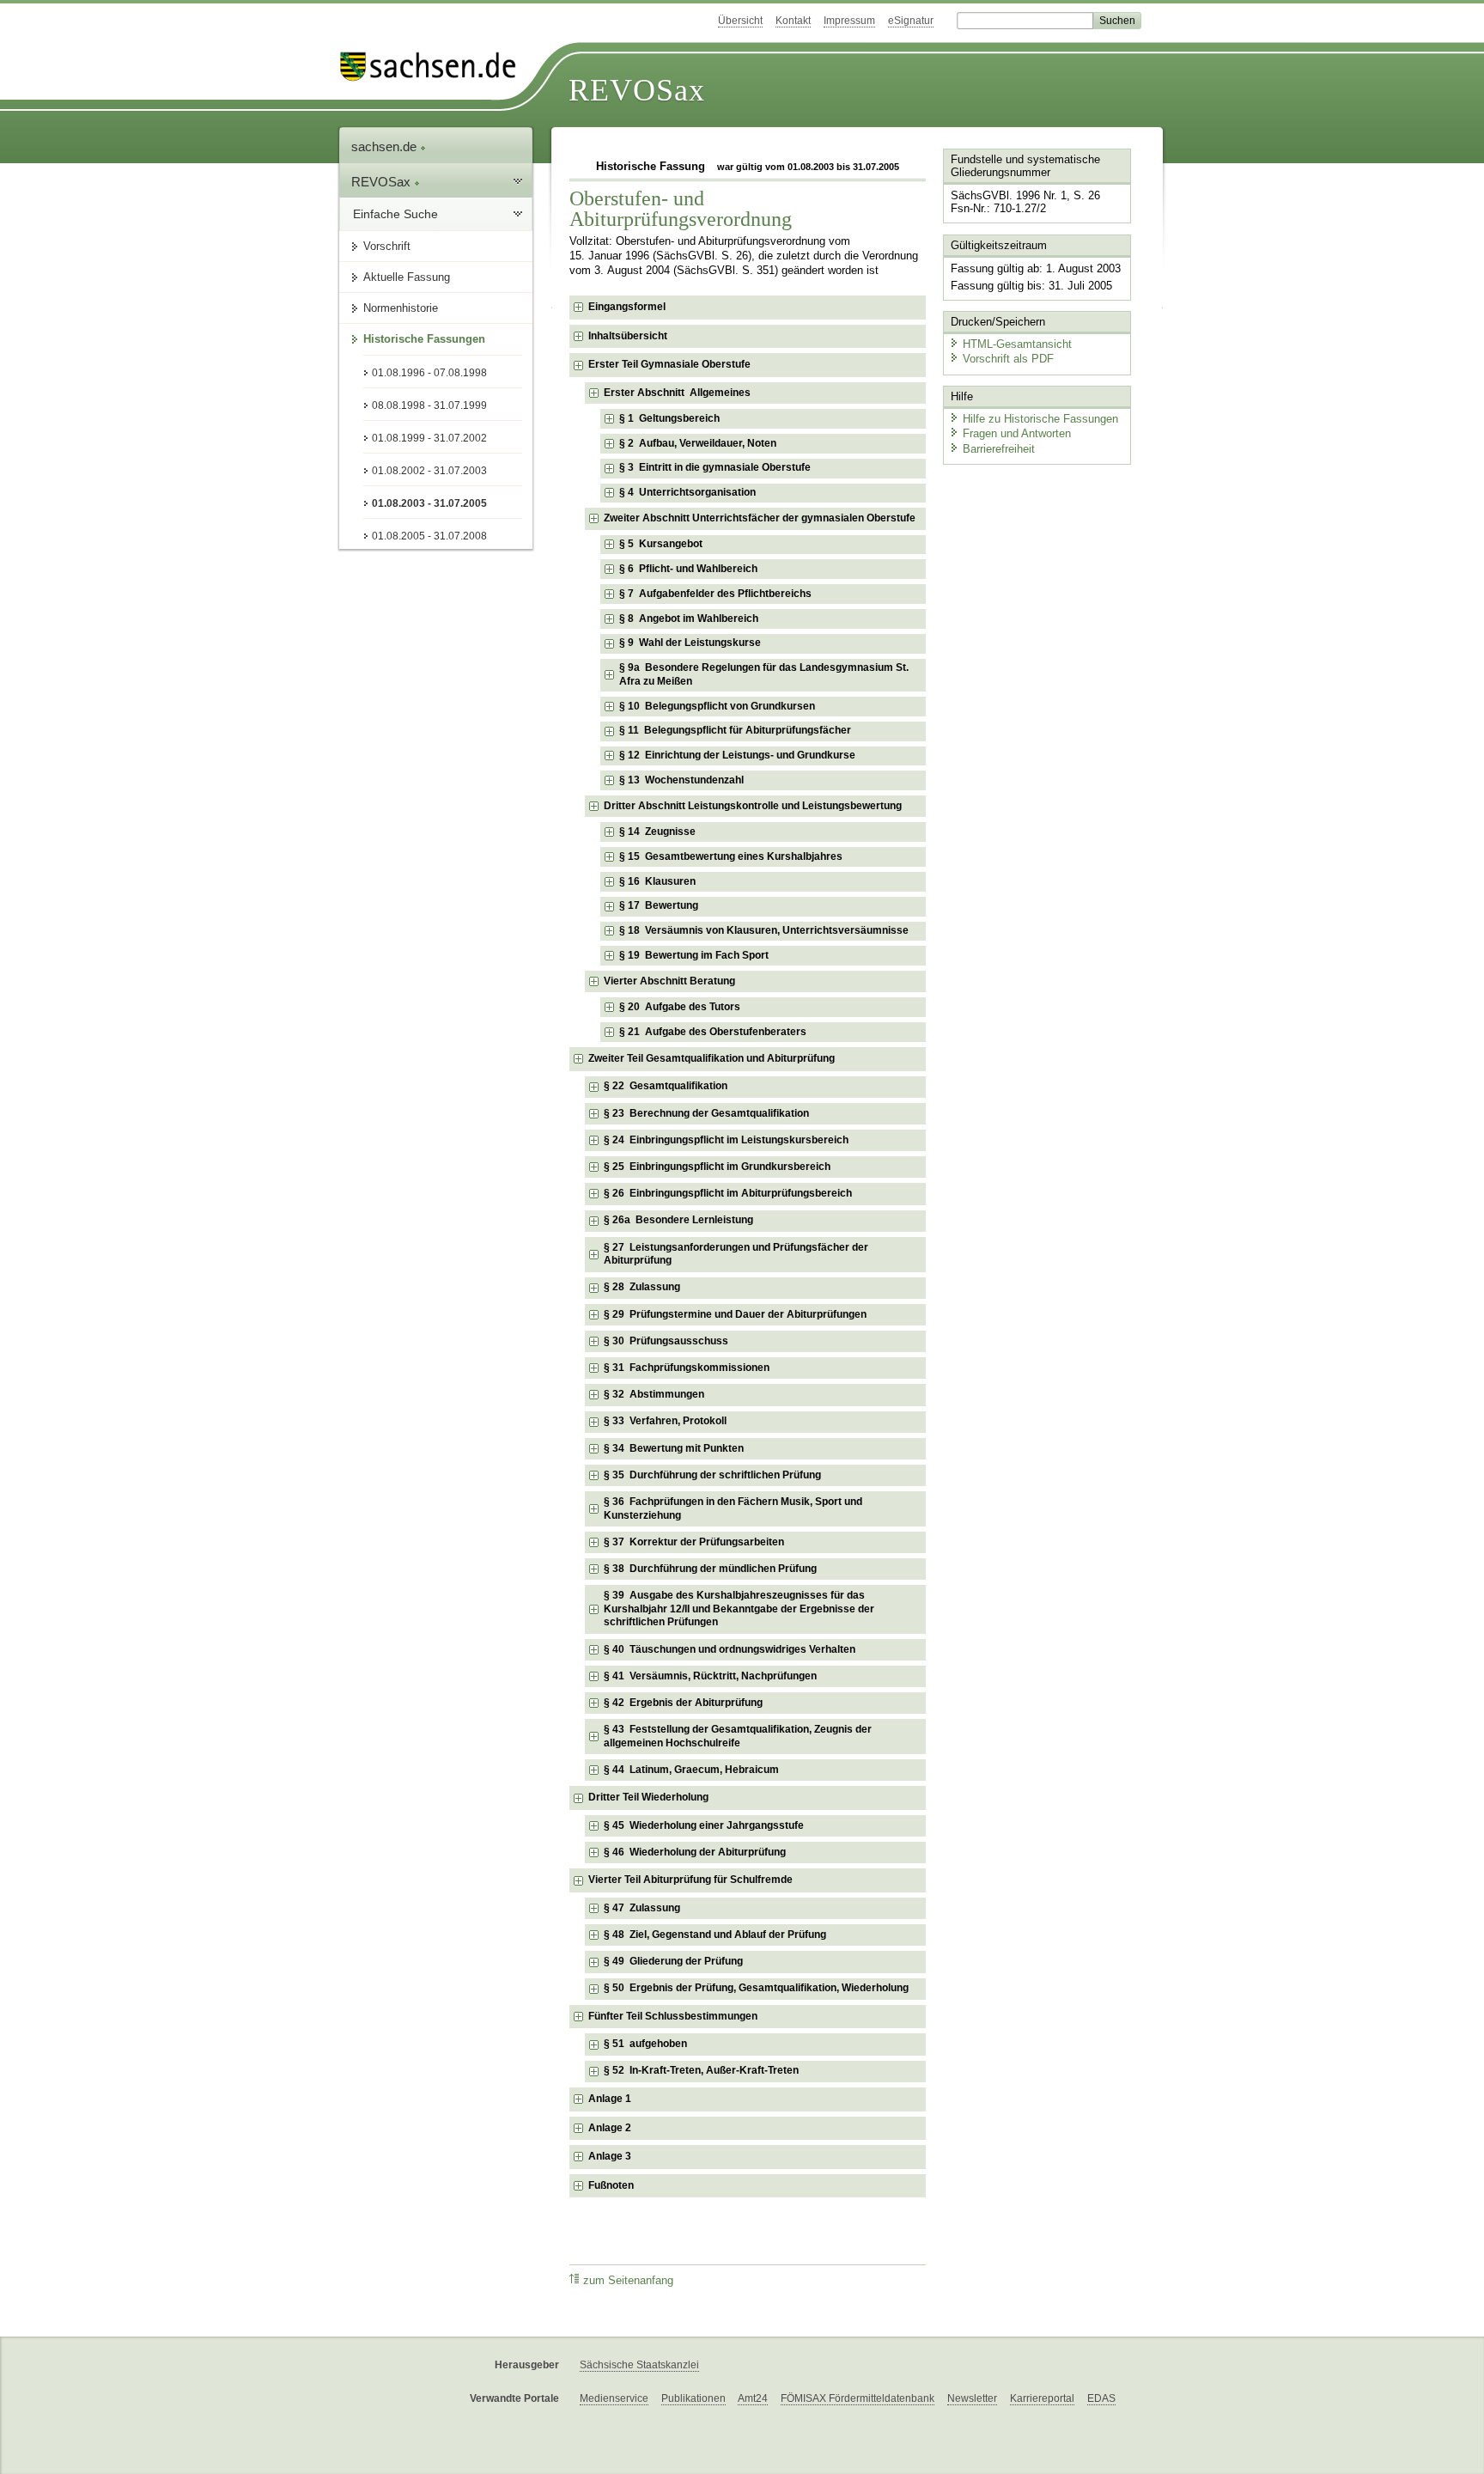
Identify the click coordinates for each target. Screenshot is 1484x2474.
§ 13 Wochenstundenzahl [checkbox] (681, 780)
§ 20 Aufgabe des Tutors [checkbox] (680, 1007)
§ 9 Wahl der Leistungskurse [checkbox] (690, 643)
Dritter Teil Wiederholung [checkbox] (648, 1797)
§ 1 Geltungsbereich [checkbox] (669, 418)
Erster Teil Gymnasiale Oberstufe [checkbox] (669, 364)
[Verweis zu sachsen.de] (435, 67)
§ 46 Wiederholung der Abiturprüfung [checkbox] (695, 1852)
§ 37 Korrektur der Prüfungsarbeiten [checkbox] (694, 1542)
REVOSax (637, 90)
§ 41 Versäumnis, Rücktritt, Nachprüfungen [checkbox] (710, 1676)
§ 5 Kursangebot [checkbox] (661, 544)
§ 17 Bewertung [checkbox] (659, 905)
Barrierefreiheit (999, 449)
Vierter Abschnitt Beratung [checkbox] (669, 981)
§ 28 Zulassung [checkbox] (642, 1287)
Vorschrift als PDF (1008, 359)
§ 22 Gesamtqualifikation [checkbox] (666, 1086)
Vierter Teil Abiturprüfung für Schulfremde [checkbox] (690, 1880)
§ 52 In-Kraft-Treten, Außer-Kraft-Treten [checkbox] (701, 2070)
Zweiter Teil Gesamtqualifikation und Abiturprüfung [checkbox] (712, 1058)
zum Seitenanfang (628, 2281)
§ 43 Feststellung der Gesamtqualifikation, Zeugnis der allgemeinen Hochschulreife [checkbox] (738, 1736)
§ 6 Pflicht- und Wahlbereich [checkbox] (688, 569)
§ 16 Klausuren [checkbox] (657, 881)
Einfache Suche (395, 214)
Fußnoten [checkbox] (611, 2185)
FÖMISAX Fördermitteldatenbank (858, 2398)
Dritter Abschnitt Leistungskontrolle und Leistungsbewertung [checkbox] (753, 806)
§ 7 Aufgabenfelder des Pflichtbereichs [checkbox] (715, 594)
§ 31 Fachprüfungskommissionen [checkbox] (687, 1368)
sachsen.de (386, 146)
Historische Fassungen (424, 339)
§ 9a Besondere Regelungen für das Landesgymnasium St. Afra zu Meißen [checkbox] (764, 674)
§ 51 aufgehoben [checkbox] (645, 2044)
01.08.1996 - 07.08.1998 (429, 373)
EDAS (1101, 2398)
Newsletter (972, 2398)
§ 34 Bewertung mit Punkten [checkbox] (674, 1448)
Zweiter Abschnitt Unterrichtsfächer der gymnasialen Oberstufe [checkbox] (760, 518)
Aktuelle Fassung (407, 277)
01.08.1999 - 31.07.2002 (429, 438)
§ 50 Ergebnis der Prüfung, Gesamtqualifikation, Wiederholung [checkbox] (756, 1988)
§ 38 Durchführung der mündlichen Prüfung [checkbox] (710, 1569)
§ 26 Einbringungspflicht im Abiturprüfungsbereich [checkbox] (728, 1193)
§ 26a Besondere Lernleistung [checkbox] (678, 1220)
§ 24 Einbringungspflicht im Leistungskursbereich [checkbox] (726, 1140)
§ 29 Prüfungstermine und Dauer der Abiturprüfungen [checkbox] (735, 1314)
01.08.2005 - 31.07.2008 (429, 536)
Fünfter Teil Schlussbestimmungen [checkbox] (673, 2016)
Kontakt (793, 21)
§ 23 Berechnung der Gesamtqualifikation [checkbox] (706, 1113)
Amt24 (753, 2398)
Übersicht (740, 21)
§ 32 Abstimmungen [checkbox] (654, 1394)
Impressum (849, 21)
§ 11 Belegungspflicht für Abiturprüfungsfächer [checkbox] (735, 730)
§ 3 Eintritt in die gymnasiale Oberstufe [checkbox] (715, 467)
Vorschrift (387, 246)
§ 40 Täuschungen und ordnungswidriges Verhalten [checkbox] (730, 1649)
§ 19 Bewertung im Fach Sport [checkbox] (694, 955)
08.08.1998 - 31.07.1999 (429, 405)
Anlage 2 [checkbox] (610, 2128)
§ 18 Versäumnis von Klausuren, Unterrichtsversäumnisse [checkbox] (764, 930)
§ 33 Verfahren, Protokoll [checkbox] (665, 1421)
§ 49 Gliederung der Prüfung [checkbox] (673, 1961)
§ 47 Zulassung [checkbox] (642, 1908)
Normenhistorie (401, 308)
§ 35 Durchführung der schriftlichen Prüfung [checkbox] (712, 1475)
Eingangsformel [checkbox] (627, 307)
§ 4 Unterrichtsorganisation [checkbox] (687, 492)
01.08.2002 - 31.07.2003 (429, 471)
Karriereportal (1042, 2398)
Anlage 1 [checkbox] (610, 2099)
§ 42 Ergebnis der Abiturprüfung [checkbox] (683, 1703)
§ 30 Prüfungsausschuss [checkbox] (666, 1341)
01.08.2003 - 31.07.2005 (429, 503)
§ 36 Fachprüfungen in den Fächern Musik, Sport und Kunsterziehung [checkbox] (733, 1508)
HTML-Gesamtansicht (1017, 344)
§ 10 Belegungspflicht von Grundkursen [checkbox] (717, 706)
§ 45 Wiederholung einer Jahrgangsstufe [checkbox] (704, 1825)
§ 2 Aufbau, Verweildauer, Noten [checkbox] (698, 443)
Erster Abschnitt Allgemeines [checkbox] (677, 393)
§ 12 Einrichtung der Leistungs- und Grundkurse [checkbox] (737, 755)
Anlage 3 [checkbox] (610, 2156)
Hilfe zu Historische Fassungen (1040, 419)
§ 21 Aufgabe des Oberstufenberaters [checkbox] (713, 1032)
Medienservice (614, 2398)
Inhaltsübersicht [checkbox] (628, 336)
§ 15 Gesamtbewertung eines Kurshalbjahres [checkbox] (731, 856)
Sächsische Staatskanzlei (639, 2365)
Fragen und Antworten (1017, 433)
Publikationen (693, 2398)
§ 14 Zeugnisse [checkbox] (657, 832)
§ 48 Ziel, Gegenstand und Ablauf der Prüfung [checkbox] (715, 1935)
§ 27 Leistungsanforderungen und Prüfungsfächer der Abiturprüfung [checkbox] (736, 1254)
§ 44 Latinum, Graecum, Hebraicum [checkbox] (691, 1770)
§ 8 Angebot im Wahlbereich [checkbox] (689, 618)
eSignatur (911, 21)
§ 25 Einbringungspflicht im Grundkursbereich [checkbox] (717, 1167)
